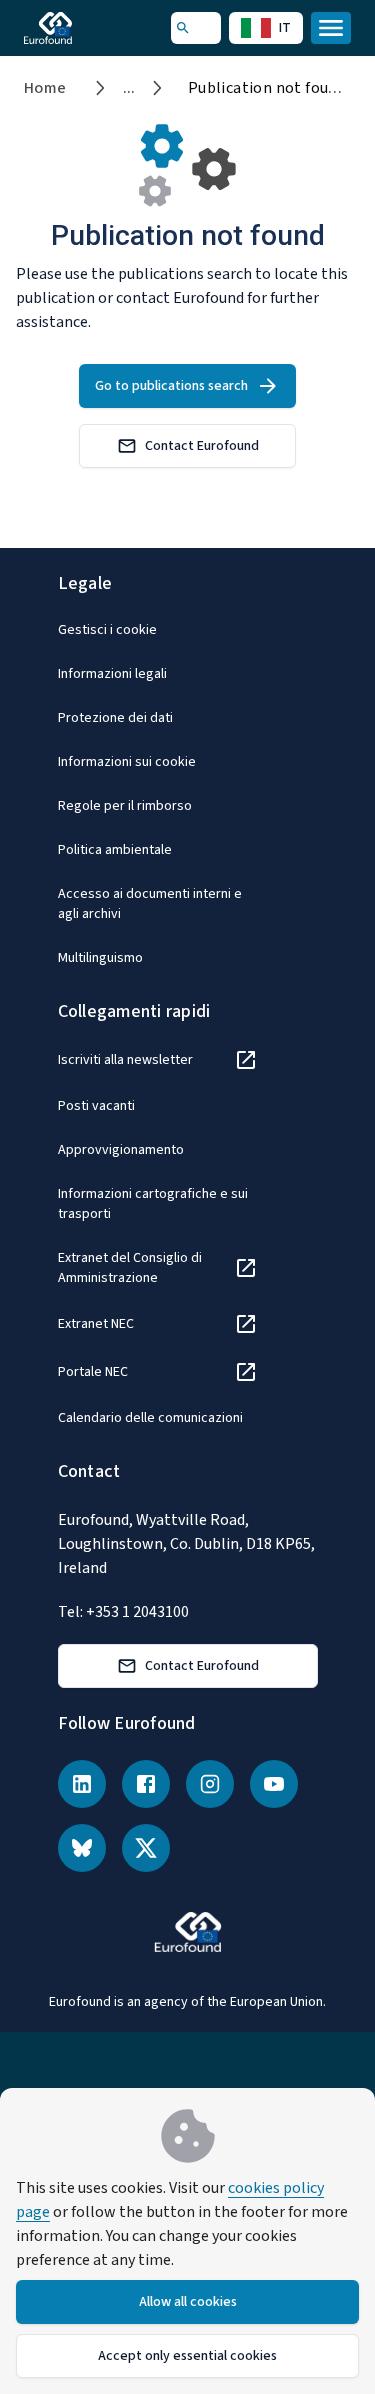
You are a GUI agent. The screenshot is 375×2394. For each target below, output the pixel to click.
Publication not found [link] (267, 88)
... (129, 88)
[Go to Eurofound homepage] (76, 28)
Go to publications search (171, 386)
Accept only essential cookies (187, 2356)
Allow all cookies (188, 2302)
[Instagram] (210, 1784)
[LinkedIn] (82, 1784)
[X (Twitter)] (146, 1848)
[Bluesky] (82, 1848)
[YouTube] (274, 1784)
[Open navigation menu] (331, 28)
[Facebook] (146, 1784)
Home (45, 88)
